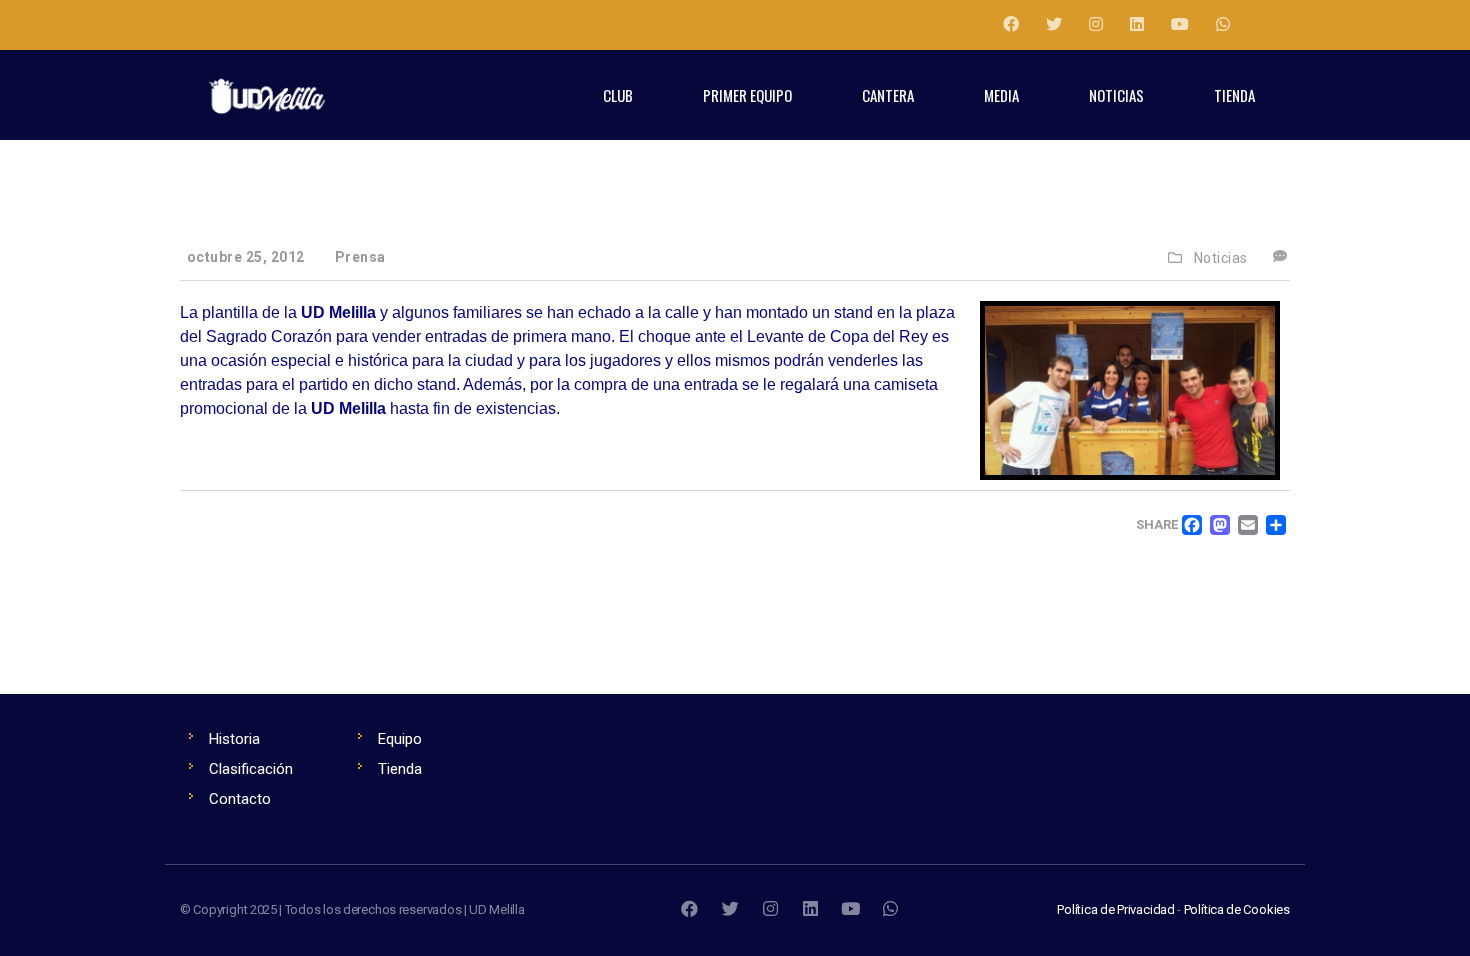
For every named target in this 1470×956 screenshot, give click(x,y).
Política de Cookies (1237, 909)
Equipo (400, 739)
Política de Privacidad (1116, 909)
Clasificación (251, 769)
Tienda (400, 769)
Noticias (1221, 258)
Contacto (240, 799)
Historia (234, 739)
